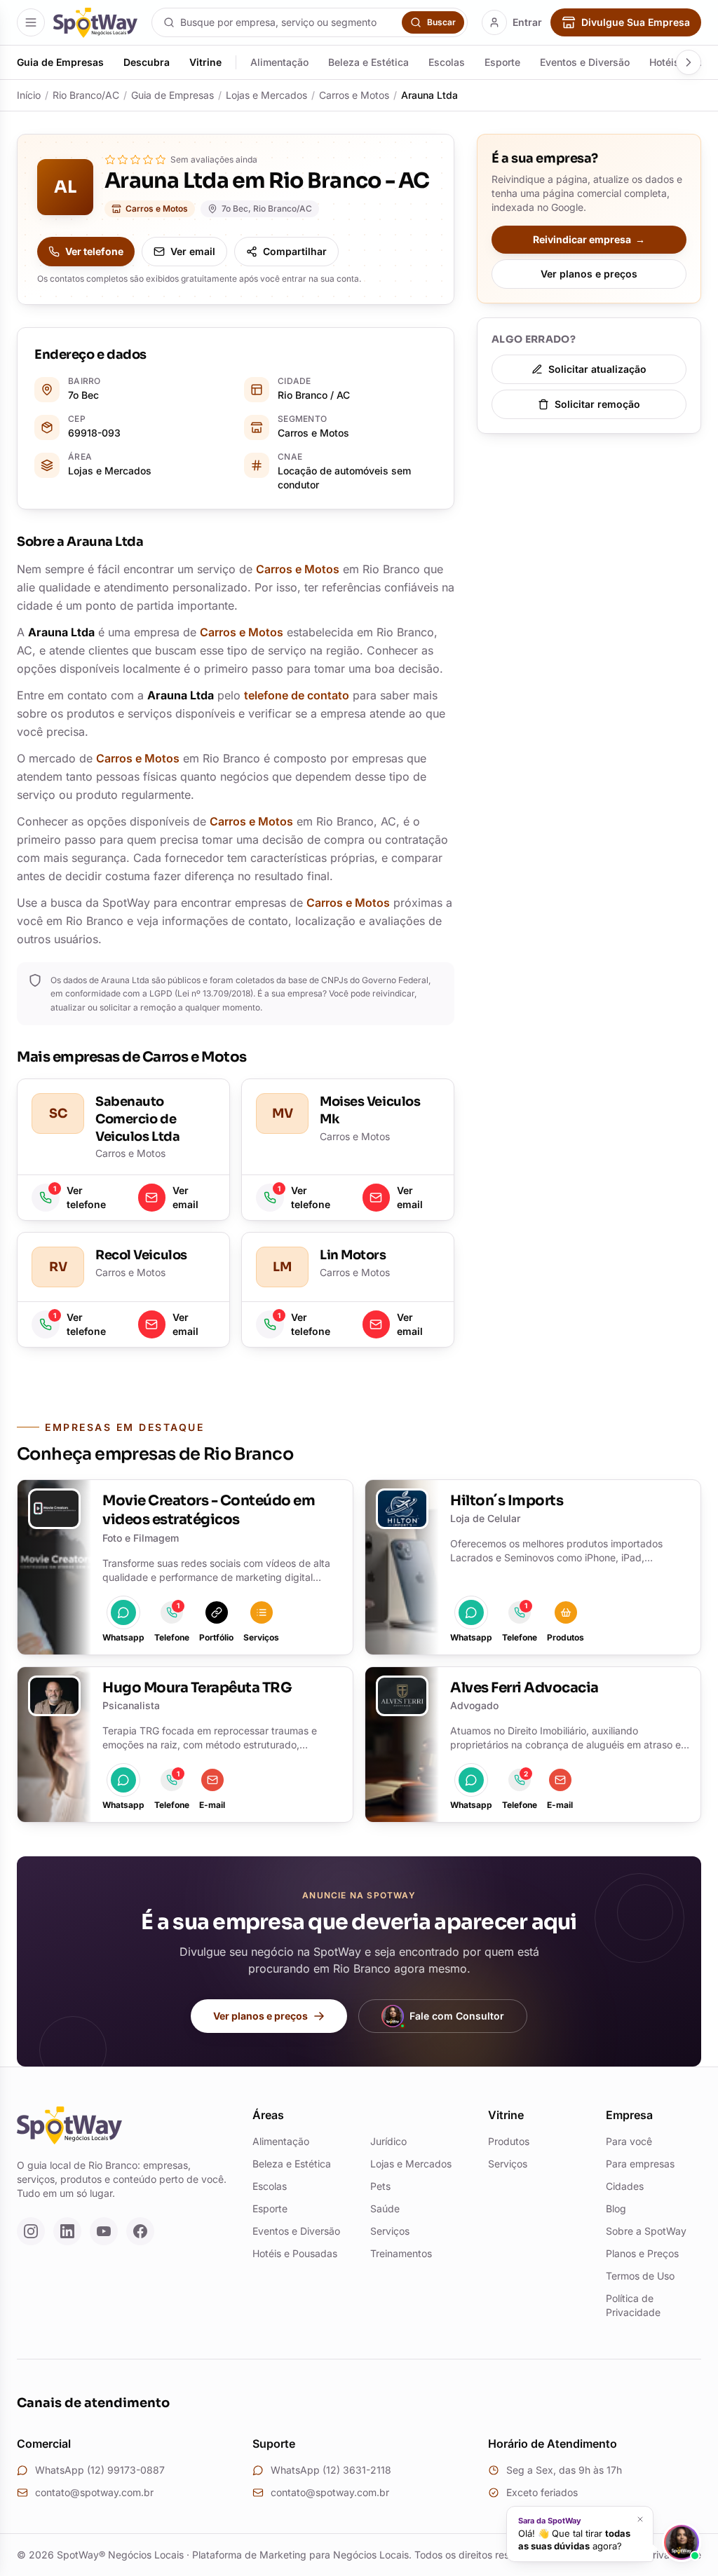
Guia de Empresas (60, 62)
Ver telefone (94, 251)
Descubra (147, 62)
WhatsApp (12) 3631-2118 (331, 2470)
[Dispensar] (639, 2519)
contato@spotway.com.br (94, 2492)
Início (29, 95)
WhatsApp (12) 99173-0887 (100, 2470)
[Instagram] (31, 2231)
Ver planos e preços (589, 274)
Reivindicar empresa (589, 239)
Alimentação (279, 62)
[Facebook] (140, 2231)
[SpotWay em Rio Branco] (95, 23)
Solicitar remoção (597, 404)
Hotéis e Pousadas (295, 2253)
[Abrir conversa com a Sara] (682, 2542)
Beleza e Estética (368, 62)
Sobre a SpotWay (646, 2231)
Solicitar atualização (597, 369)
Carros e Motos (354, 95)
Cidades (625, 2186)
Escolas (447, 62)
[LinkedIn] (67, 2231)
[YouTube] (104, 2231)
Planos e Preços (642, 2253)
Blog (616, 2208)
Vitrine (205, 62)
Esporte (502, 62)
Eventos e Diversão (585, 62)
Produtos (509, 2141)
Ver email (193, 251)
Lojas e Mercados (266, 95)
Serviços (390, 2231)
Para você (629, 2141)
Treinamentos (401, 2253)
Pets (380, 2186)
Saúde (385, 2208)
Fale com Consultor (457, 2016)
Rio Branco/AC (86, 95)
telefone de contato (297, 695)
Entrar (527, 22)
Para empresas (640, 2164)
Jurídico (388, 2141)
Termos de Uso (640, 2276)
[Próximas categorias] (689, 62)
